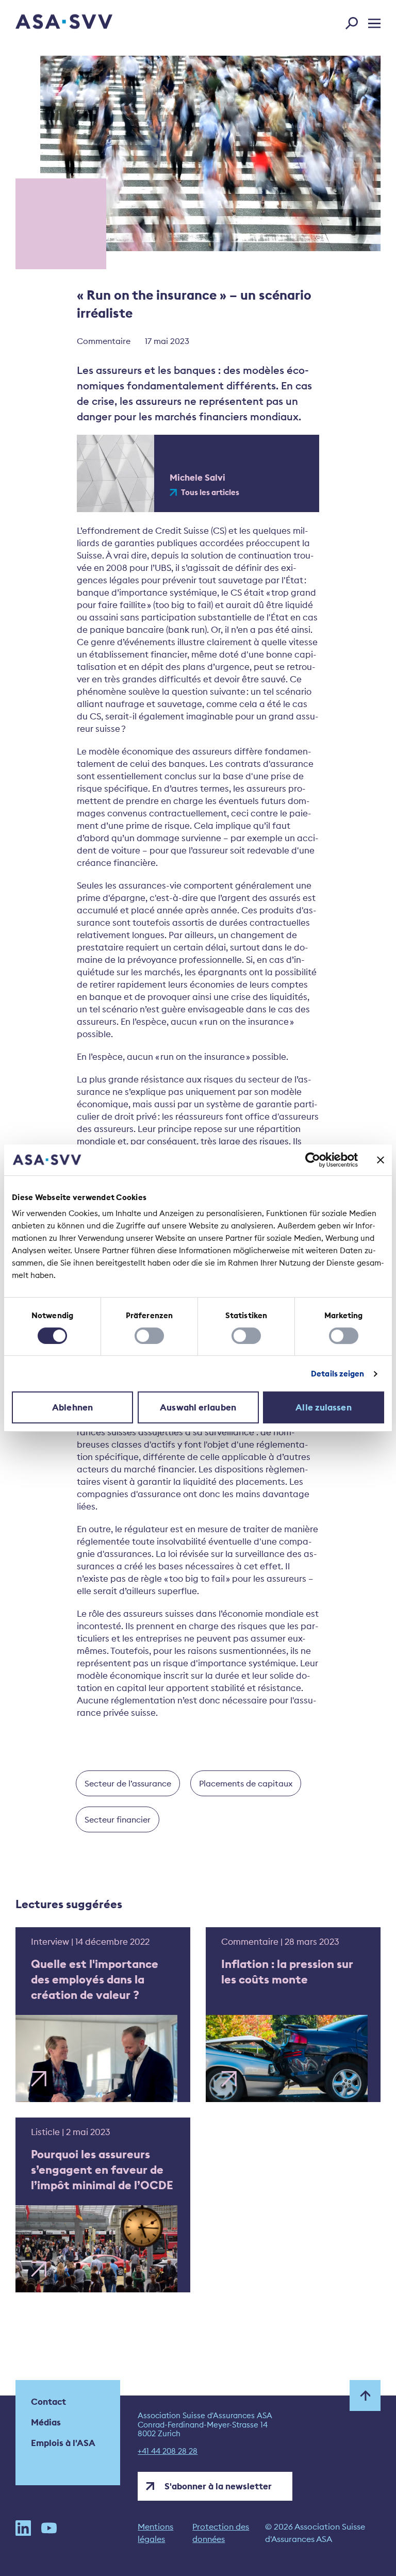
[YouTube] (49, 2533)
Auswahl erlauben (198, 1407)
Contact (48, 2402)
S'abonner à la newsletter (218, 2486)
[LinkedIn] (23, 2533)
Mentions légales (155, 2533)
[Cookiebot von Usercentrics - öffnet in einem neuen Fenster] (313, 1160)
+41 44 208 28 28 (168, 2451)
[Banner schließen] (381, 1160)
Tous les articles (210, 493)
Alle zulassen (323, 1407)
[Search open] (355, 21)
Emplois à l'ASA (63, 2443)
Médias (46, 2422)
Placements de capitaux (246, 1783)
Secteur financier (118, 1819)
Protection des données (221, 2533)
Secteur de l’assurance (128, 1783)
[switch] (149, 1336)
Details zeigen (337, 1374)
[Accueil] (46, 23)
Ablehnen (72, 1407)
